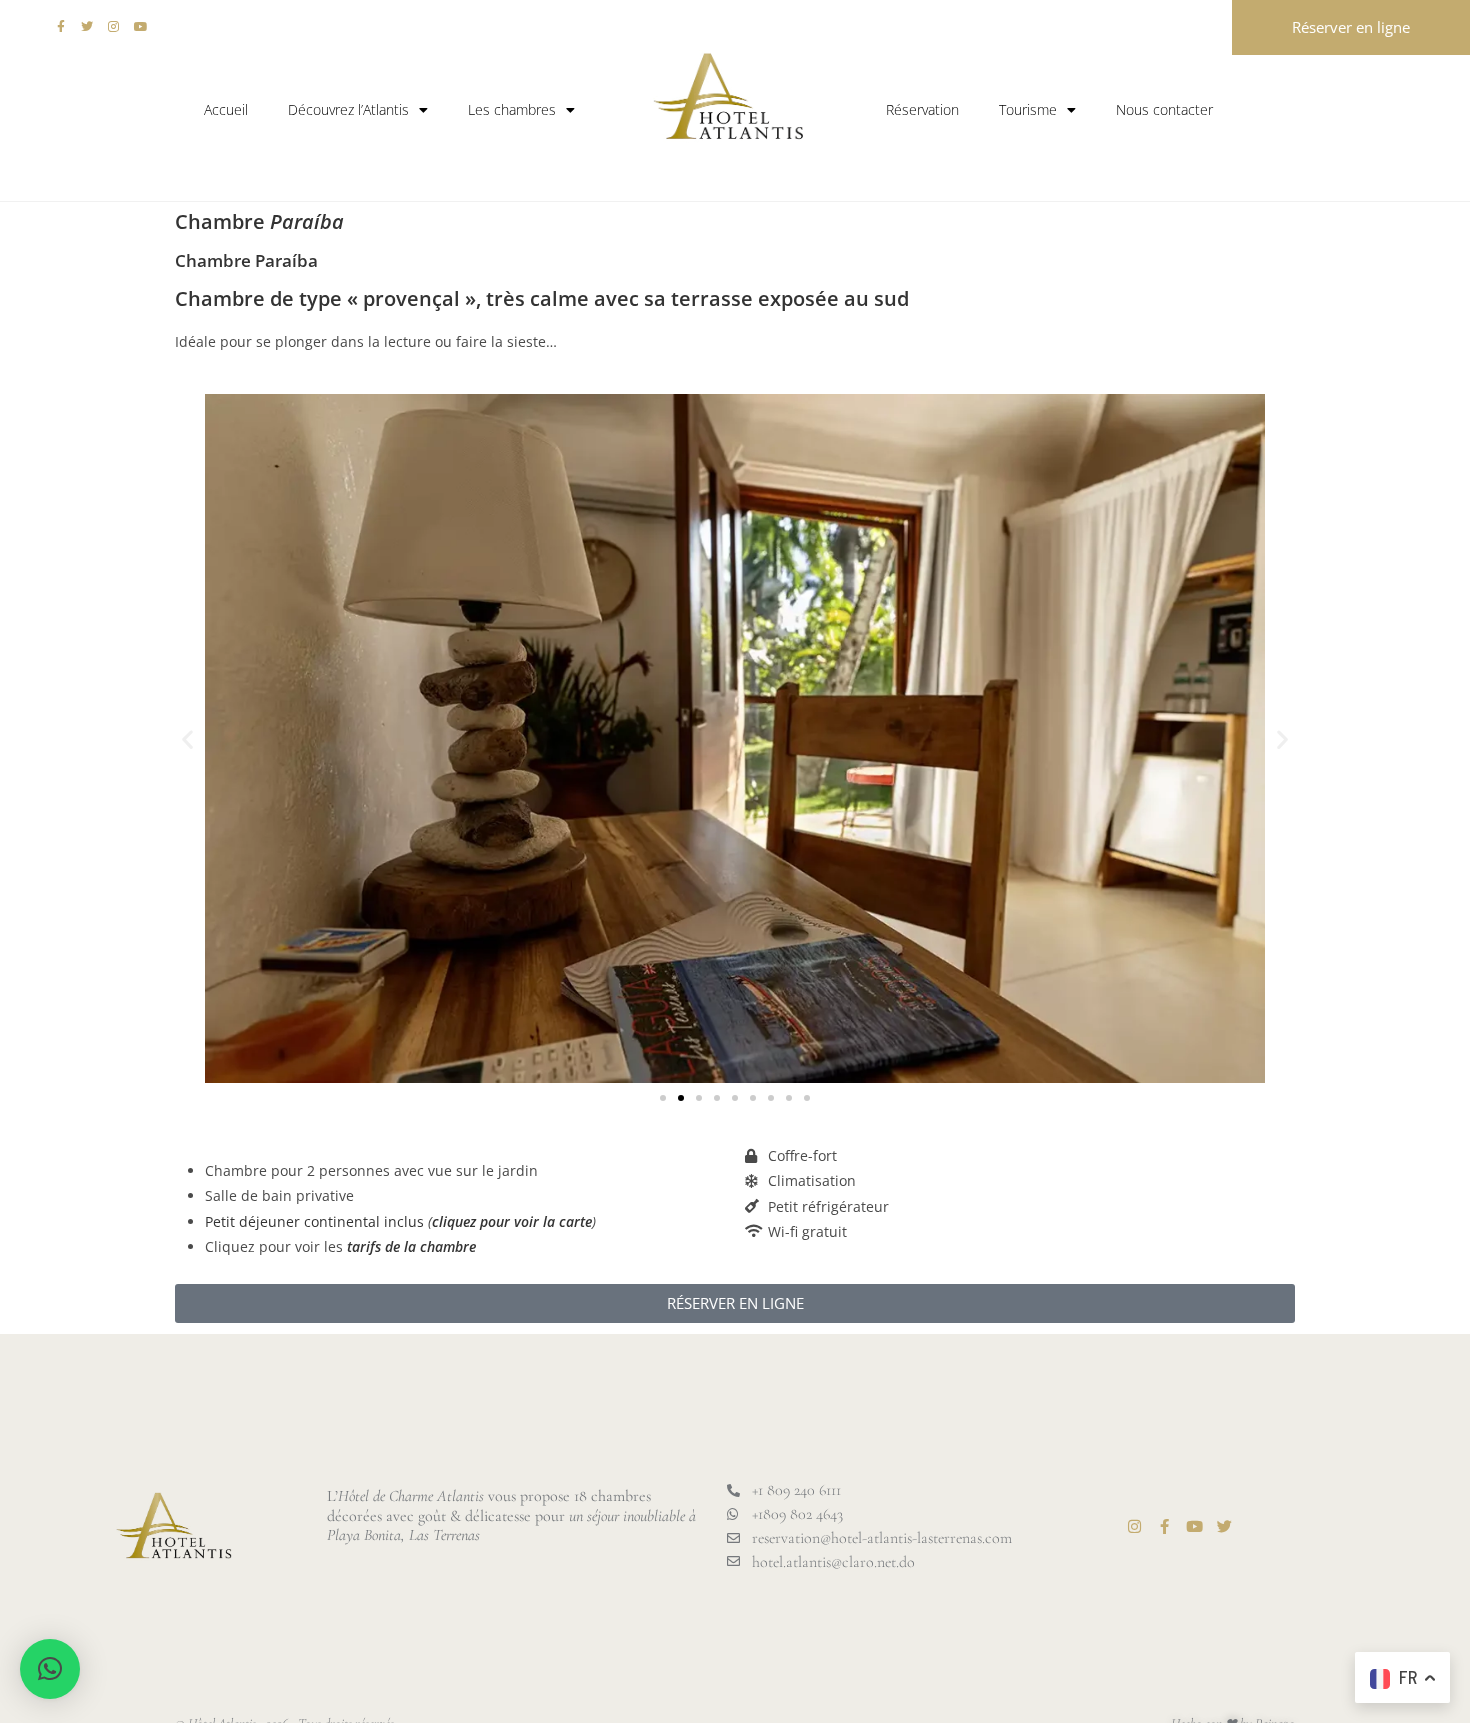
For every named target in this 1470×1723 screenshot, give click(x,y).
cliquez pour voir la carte (512, 1221)
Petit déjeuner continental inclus (314, 1221)
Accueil (226, 109)
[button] (187, 738)
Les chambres (512, 109)
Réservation (922, 109)
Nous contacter (1164, 109)
